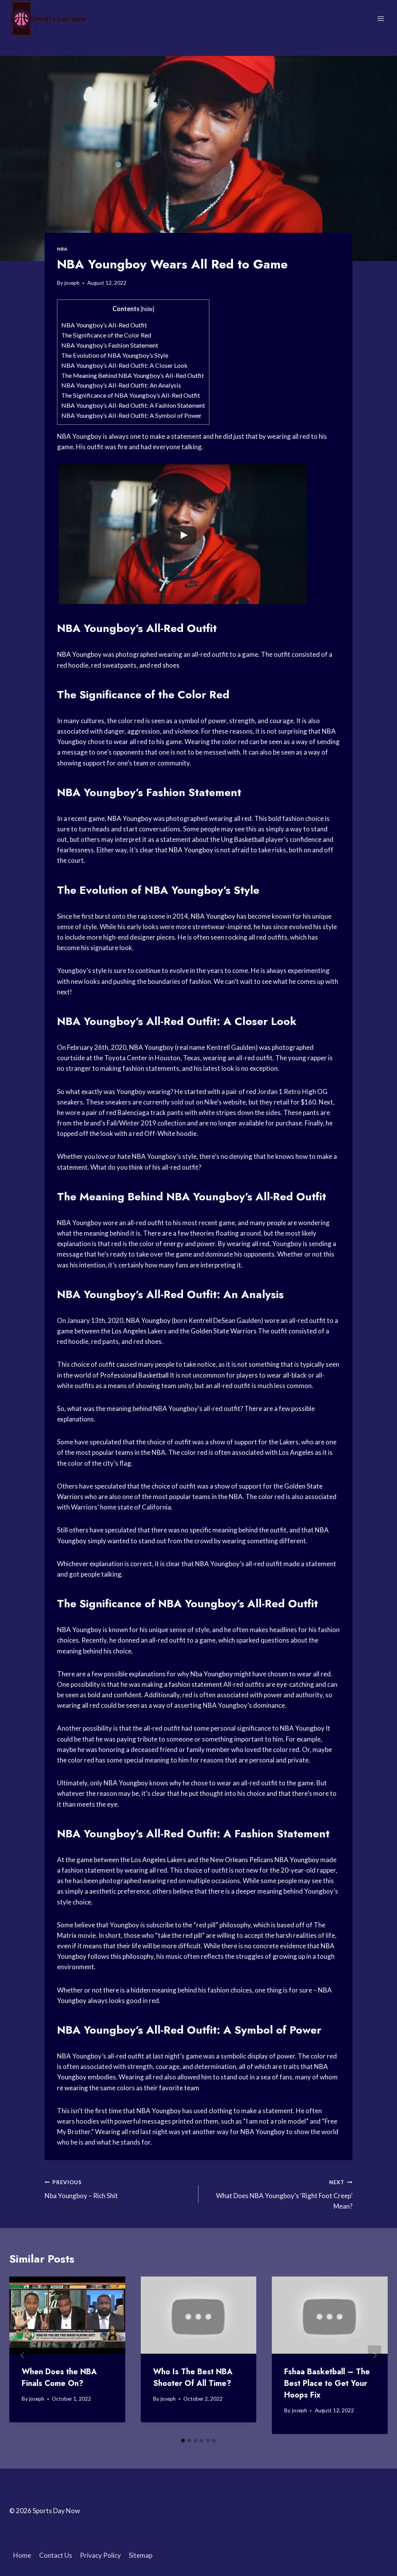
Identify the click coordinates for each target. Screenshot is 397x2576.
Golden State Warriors (224, 1331)
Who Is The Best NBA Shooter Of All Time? (193, 2378)
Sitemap (141, 2555)
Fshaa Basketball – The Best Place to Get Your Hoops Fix (327, 2383)
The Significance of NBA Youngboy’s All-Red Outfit (131, 395)
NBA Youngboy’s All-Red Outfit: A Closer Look (124, 365)
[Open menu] (381, 18)
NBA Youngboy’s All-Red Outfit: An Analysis (121, 385)
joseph (72, 283)
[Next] (375, 2355)
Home (22, 2555)
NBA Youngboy (79, 654)
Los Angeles (129, 1331)
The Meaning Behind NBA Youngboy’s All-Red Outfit (133, 375)
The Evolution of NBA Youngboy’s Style (115, 355)
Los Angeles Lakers (159, 1860)
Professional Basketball (134, 1375)
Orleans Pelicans (249, 1860)
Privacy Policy (100, 2555)
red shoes (165, 665)
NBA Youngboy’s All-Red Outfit (104, 325)
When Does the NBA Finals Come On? (59, 2378)
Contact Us (56, 2555)
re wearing (72, 2088)
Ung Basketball (243, 839)
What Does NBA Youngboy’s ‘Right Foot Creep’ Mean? (284, 2195)
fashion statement (195, 1684)
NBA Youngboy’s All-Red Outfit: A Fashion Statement (133, 405)
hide (148, 309)
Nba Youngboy (212, 1674)
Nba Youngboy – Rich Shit (81, 2189)
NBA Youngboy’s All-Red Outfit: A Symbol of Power (131, 415)
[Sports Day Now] (48, 19)
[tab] (183, 2441)
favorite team (179, 2088)
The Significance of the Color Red (106, 335)
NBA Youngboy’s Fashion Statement (110, 345)
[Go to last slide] (22, 2355)
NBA (62, 249)
